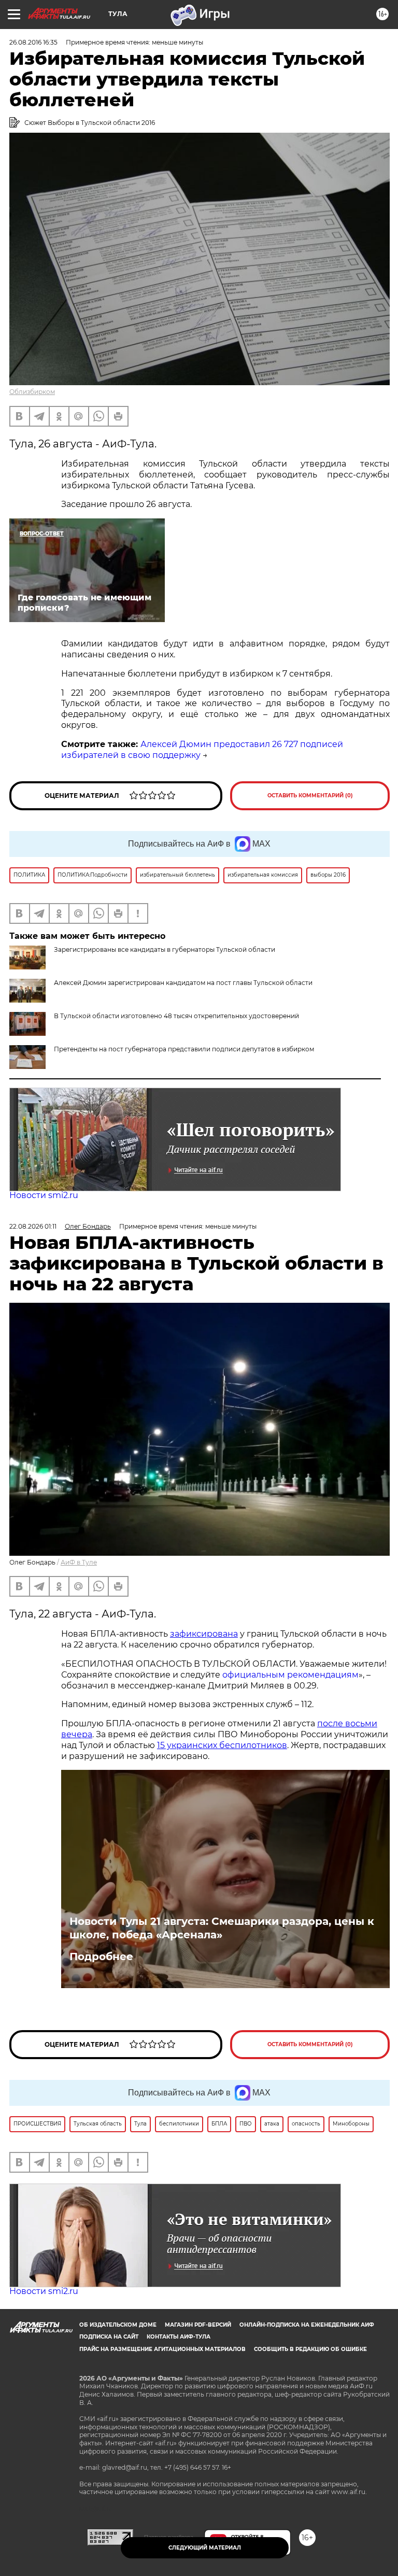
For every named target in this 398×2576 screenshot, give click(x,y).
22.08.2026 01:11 (33, 1226)
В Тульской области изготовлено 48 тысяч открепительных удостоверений (176, 1016)
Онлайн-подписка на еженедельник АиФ (307, 2325)
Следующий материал (205, 2548)
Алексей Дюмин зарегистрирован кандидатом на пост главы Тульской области (183, 983)
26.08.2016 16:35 (33, 42)
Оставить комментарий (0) (310, 796)
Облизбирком (32, 392)
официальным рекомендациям (290, 1675)
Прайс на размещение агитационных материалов (162, 2349)
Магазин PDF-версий (198, 2325)
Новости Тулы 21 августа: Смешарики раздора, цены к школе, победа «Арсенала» (222, 1928)
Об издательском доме (118, 2325)
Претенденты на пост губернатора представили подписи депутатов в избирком (184, 1049)
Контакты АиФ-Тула (179, 2337)
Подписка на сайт (109, 2337)
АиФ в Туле (79, 1562)
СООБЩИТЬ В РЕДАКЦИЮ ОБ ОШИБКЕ (310, 2349)
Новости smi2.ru (44, 1195)
